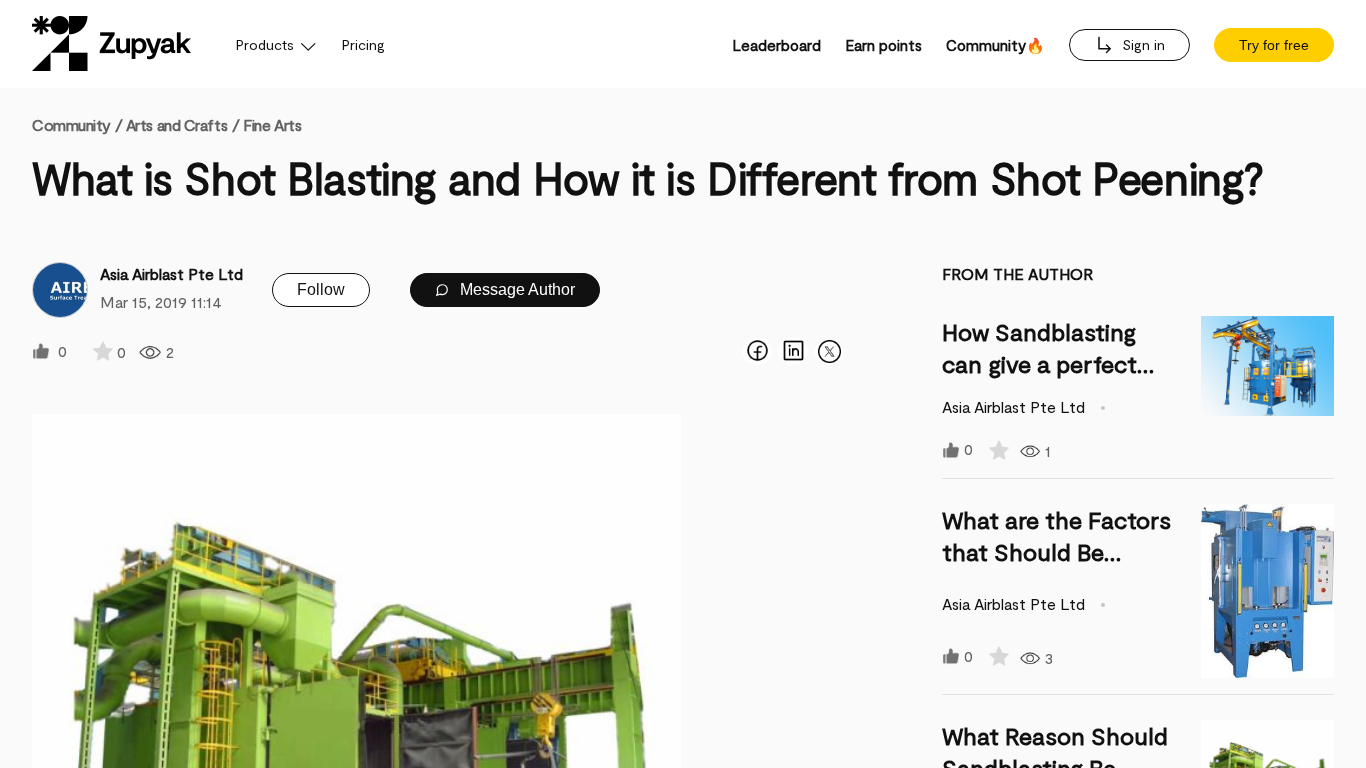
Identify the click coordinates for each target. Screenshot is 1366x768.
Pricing (363, 44)
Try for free (1274, 45)
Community (77, 124)
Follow (321, 289)
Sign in (1141, 44)
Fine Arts (272, 124)
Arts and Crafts (176, 124)
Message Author (515, 289)
